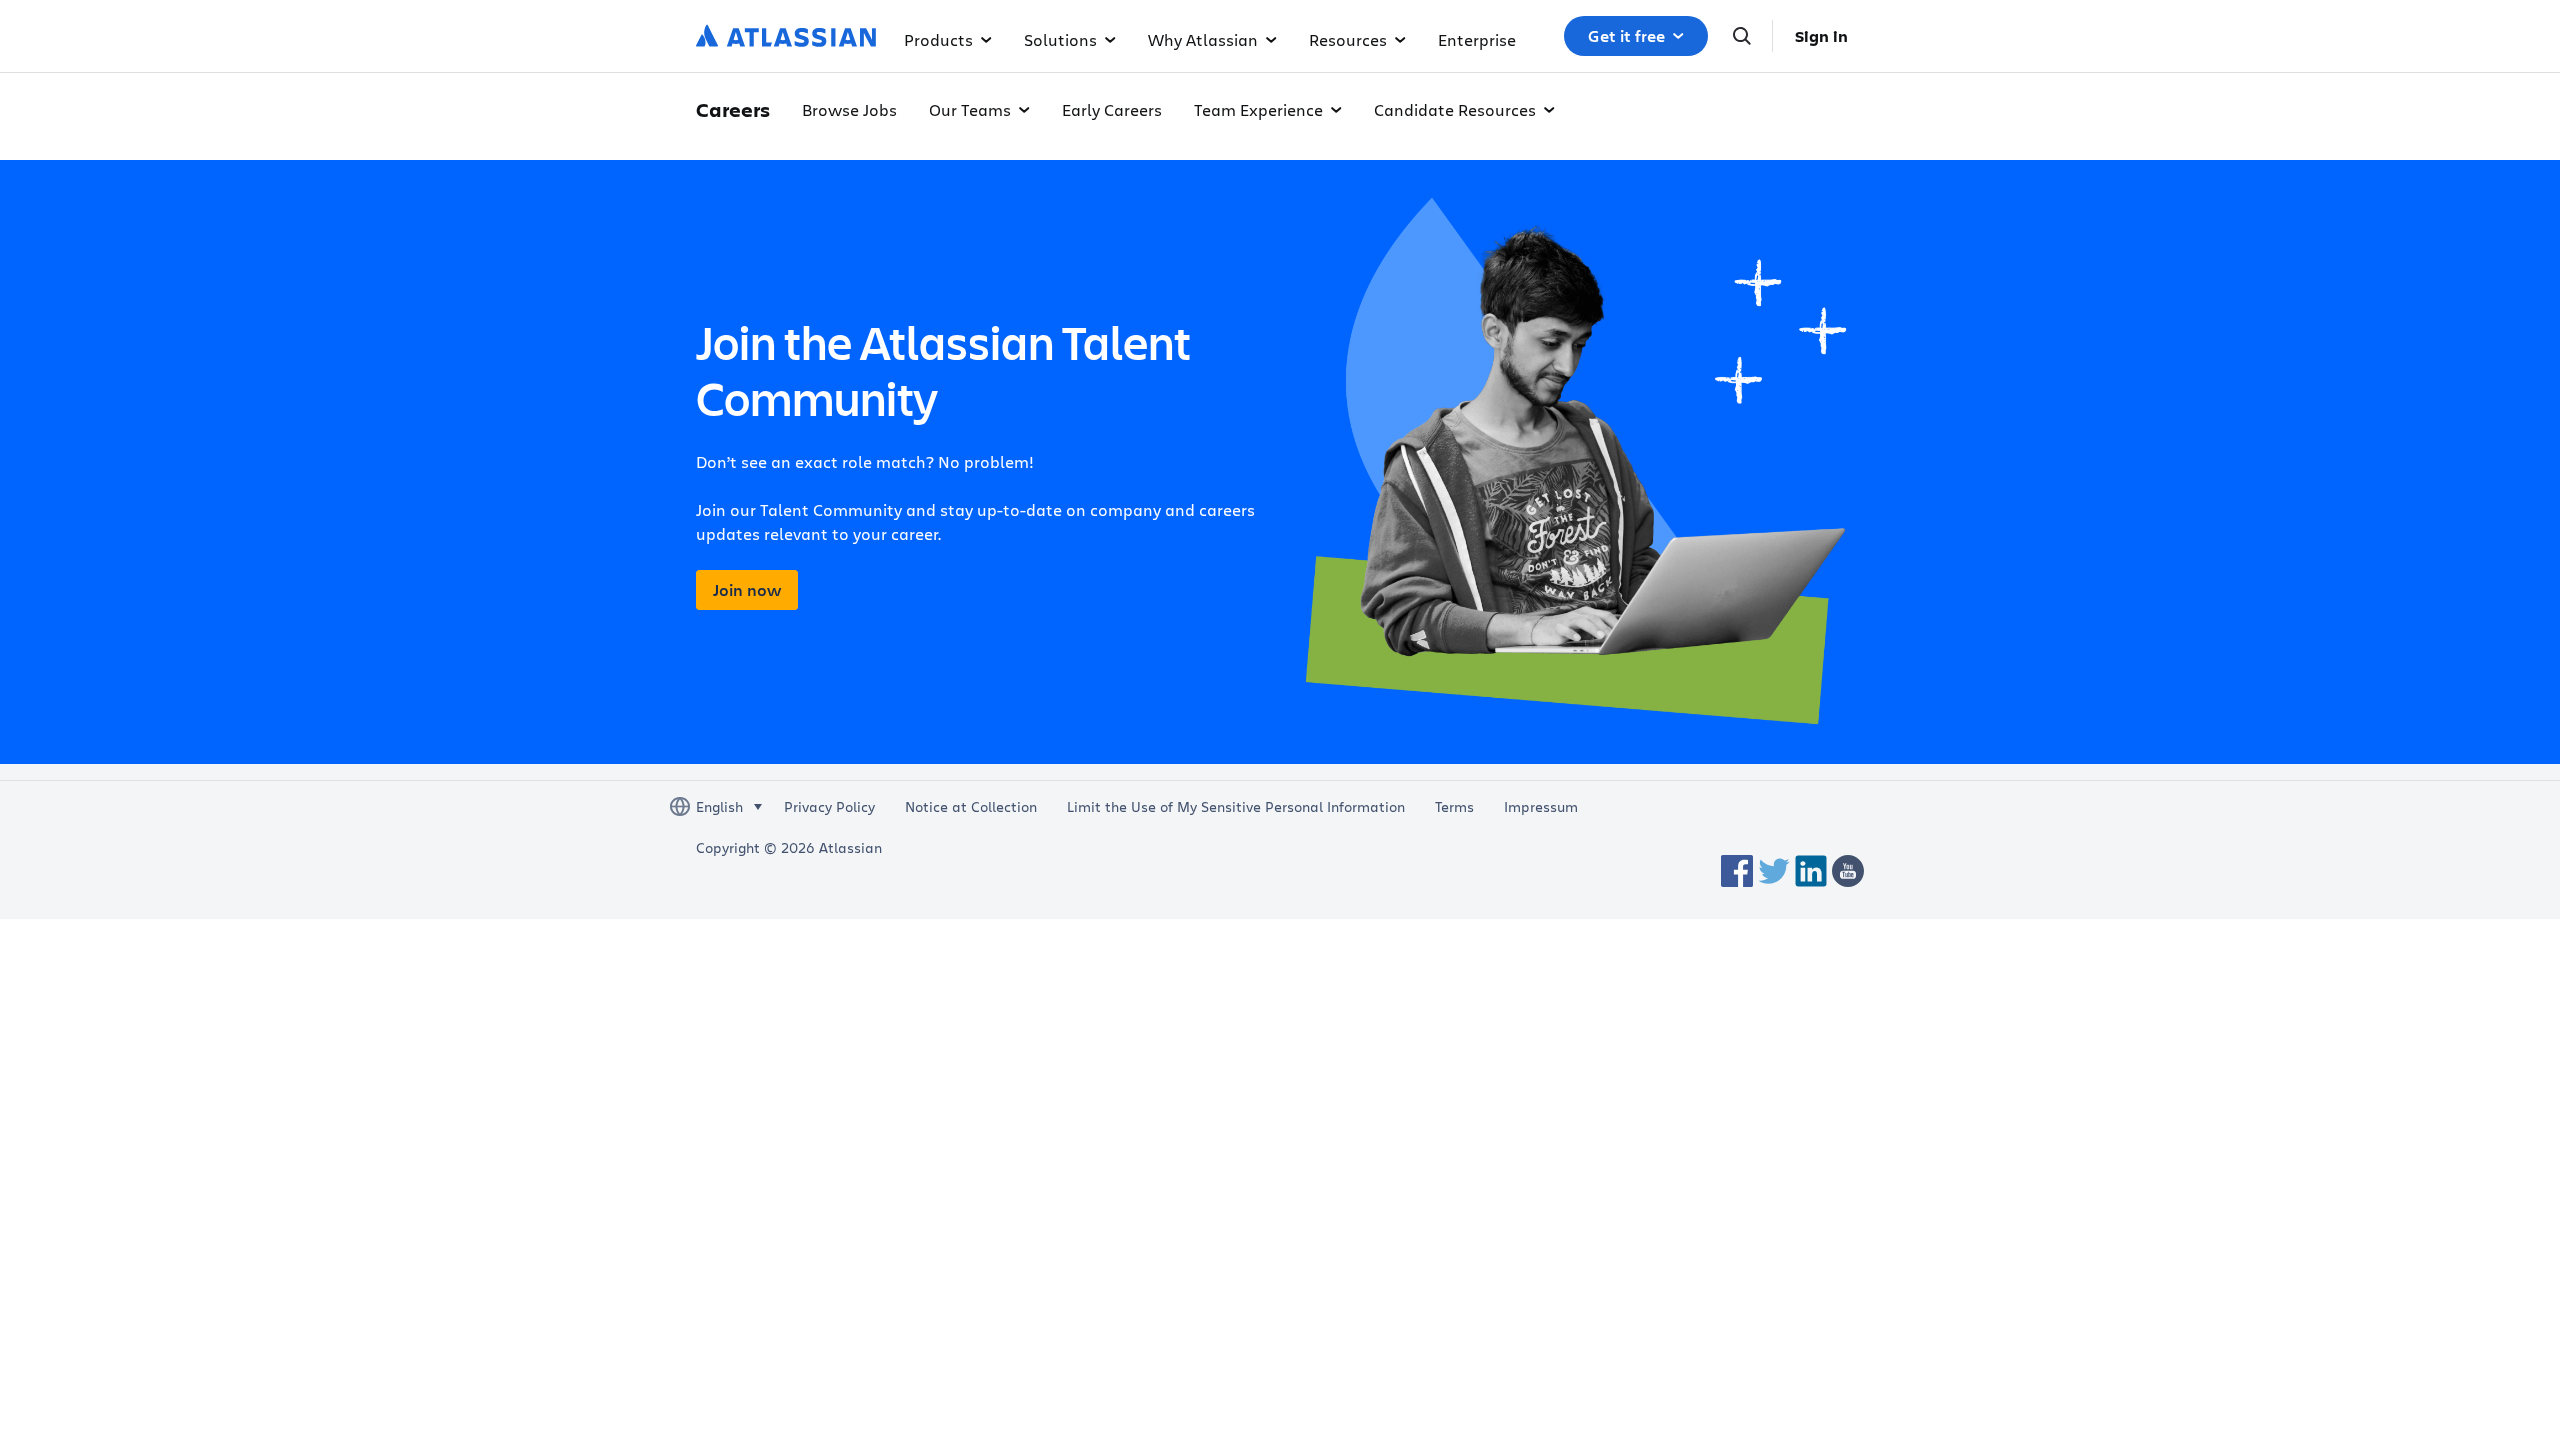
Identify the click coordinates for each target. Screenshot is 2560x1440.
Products (938, 39)
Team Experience (1258, 109)
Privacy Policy (829, 807)
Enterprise (1477, 39)
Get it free (1626, 36)
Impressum (1541, 807)
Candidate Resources (1455, 109)
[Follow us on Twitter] (1774, 871)
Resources (1348, 39)
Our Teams (970, 109)
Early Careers (1112, 109)
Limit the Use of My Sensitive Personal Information (1236, 807)
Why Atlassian (1203, 39)
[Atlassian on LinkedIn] (1811, 871)
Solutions (1060, 39)
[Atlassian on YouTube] (1848, 871)
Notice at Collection (971, 807)
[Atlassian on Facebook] (1737, 871)
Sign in (1821, 36)
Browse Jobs (849, 109)
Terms (1454, 807)
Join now (747, 590)
